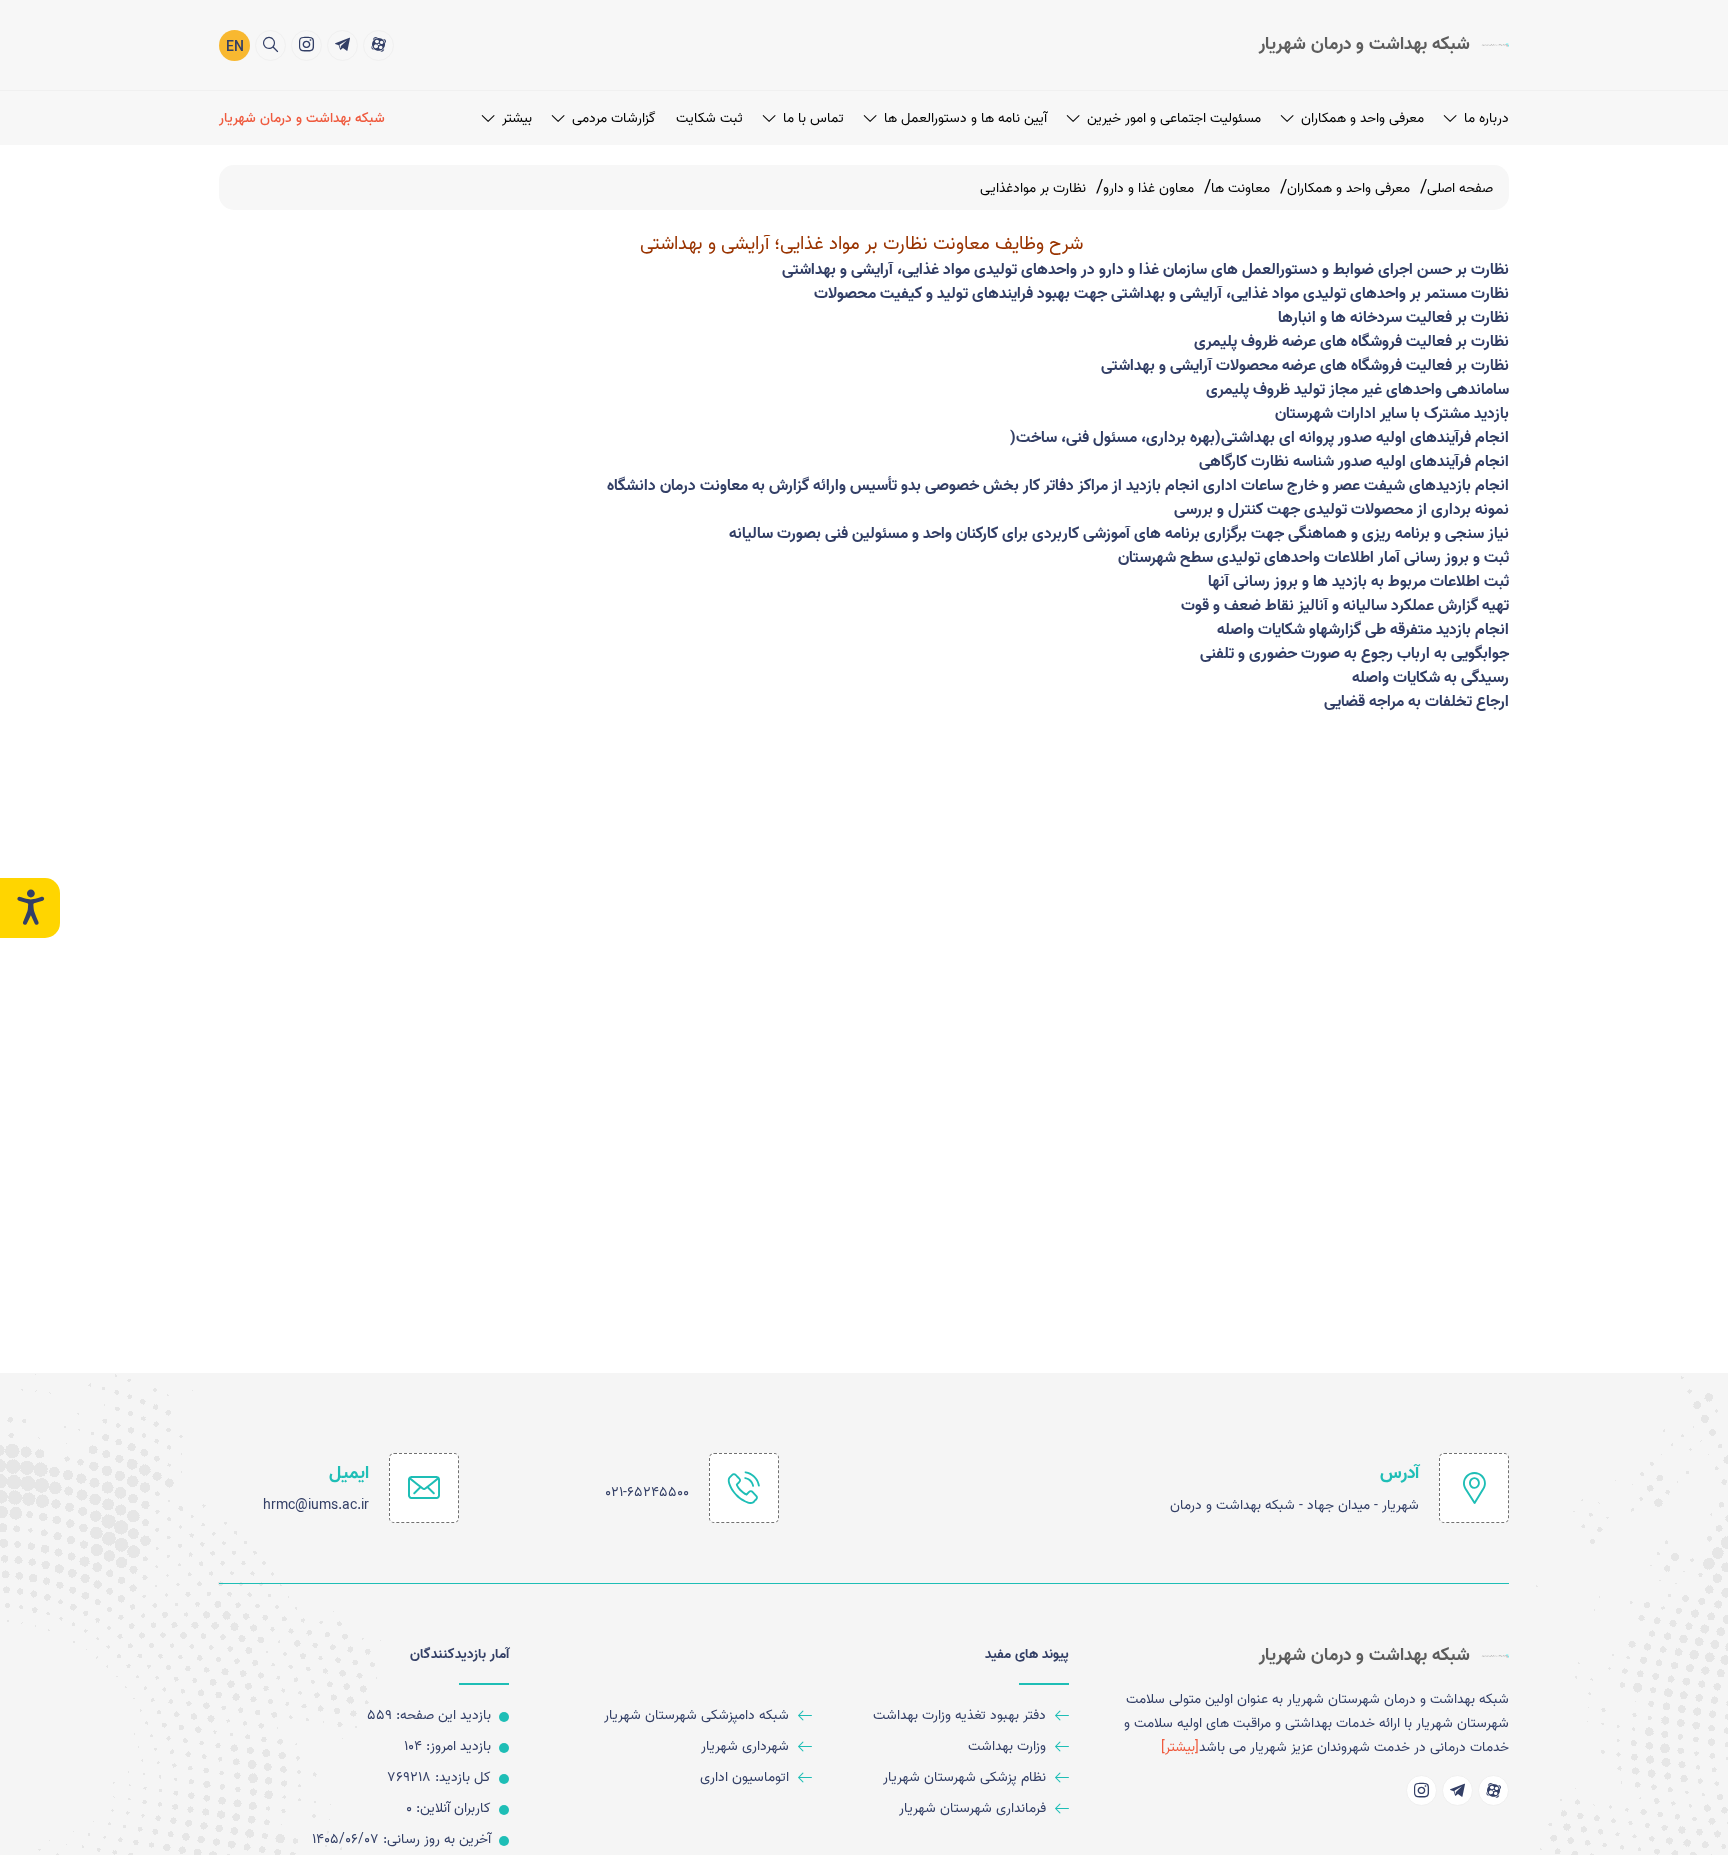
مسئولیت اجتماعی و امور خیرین (1174, 118)
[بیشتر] (1180, 1747)
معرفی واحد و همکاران (1362, 118)
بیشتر (517, 118)
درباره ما (1486, 118)
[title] (378, 45)
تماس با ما (813, 118)
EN (235, 47)
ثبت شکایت (709, 118)
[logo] (1384, 45)
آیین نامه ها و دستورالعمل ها (965, 118)
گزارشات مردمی (614, 118)
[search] (270, 45)
